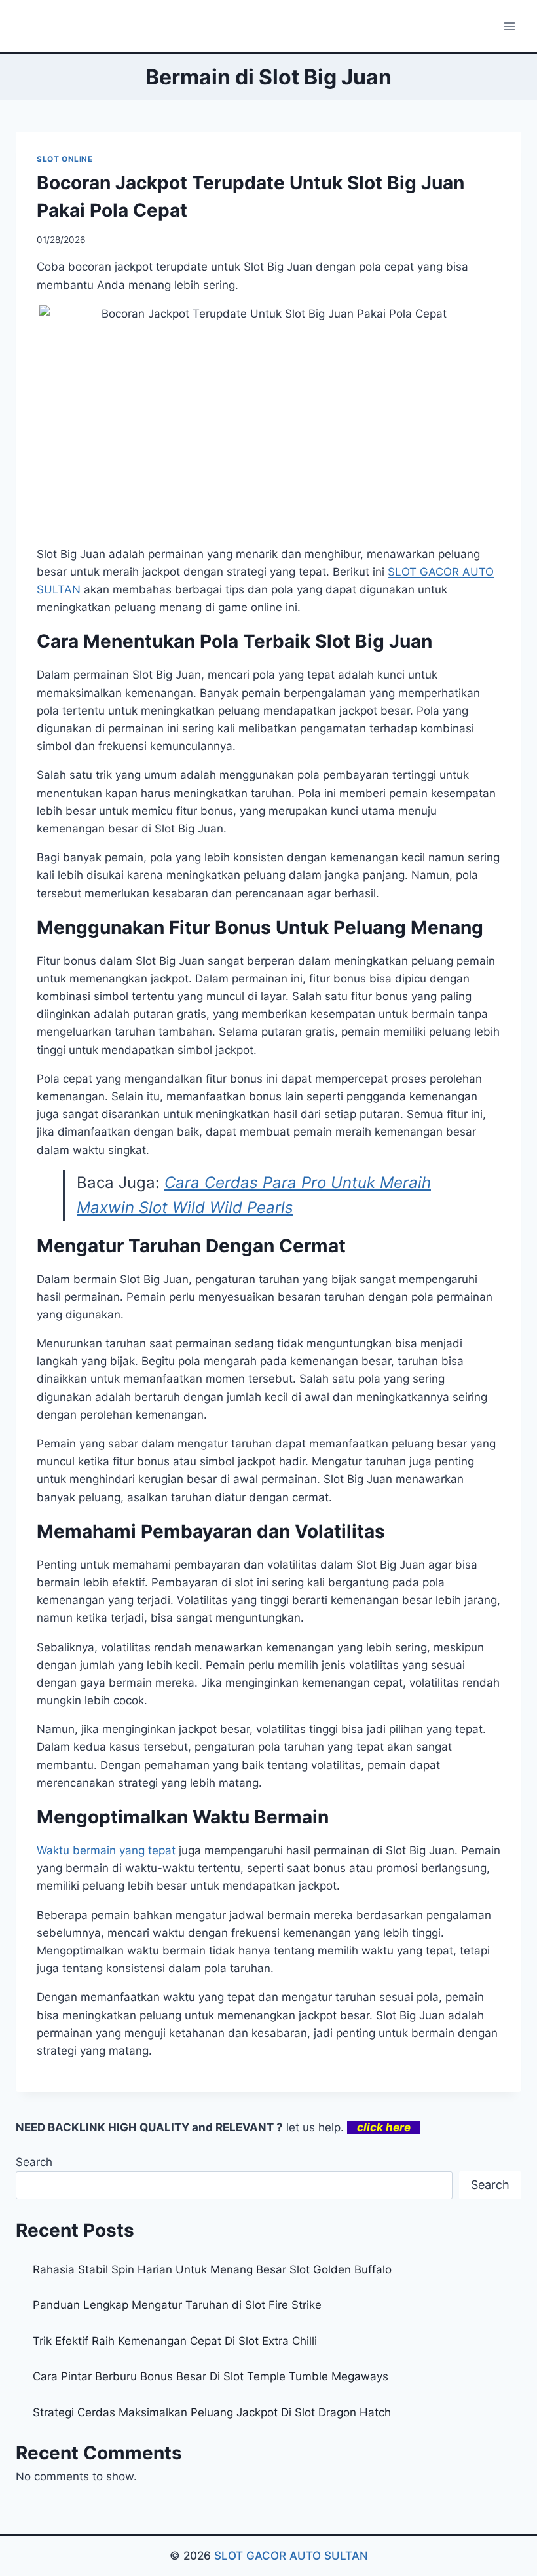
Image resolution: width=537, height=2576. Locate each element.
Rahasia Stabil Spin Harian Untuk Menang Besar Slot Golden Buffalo (212, 2269)
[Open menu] (509, 26)
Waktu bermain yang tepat (106, 1850)
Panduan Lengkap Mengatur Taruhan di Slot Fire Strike (177, 2305)
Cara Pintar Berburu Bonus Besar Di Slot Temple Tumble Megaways (211, 2376)
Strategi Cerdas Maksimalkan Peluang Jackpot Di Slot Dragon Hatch (212, 2412)
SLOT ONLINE (65, 159)
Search (34, 2162)
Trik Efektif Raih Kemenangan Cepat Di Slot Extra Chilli (175, 2341)
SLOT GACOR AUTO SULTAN (291, 2556)
